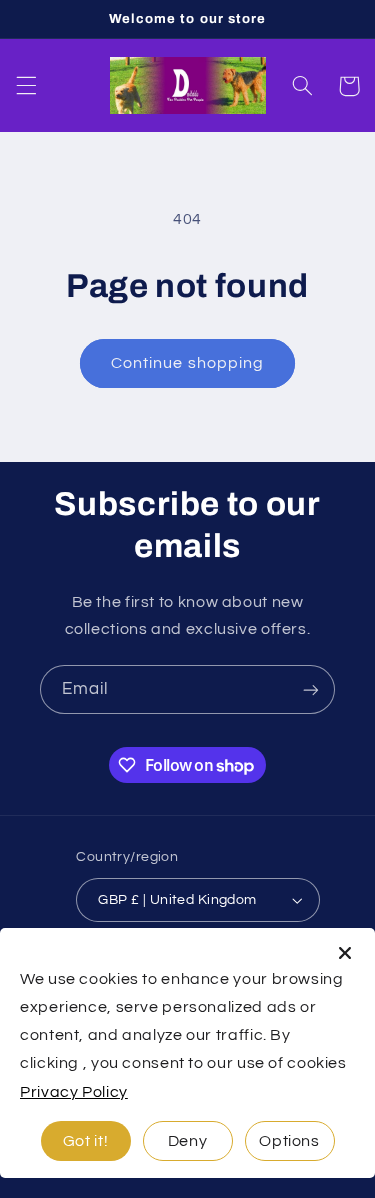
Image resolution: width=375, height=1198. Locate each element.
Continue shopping (187, 363)
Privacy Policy (74, 1092)
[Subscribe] (311, 689)
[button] (26, 86)
